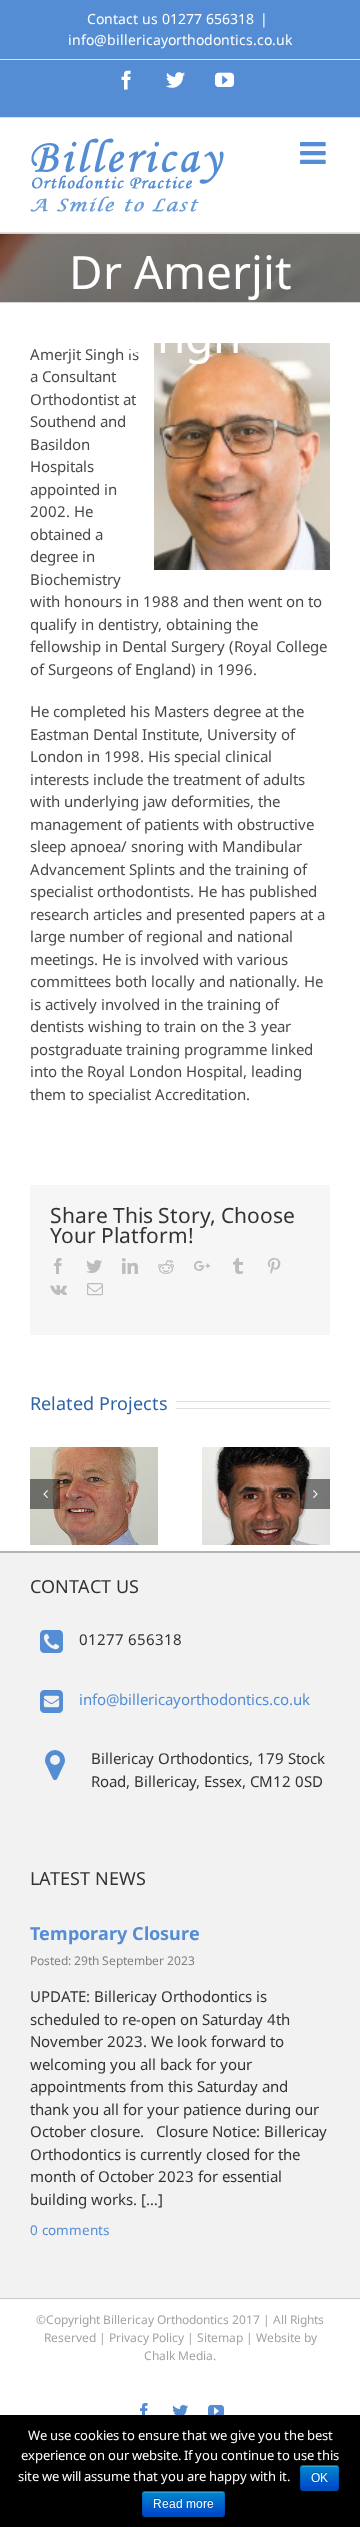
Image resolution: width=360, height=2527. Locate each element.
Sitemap (220, 2337)
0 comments (69, 2230)
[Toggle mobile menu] (315, 153)
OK (319, 2478)
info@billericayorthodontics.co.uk (180, 39)
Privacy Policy (146, 2337)
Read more (183, 2504)
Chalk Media (178, 2355)
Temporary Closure (115, 1933)
